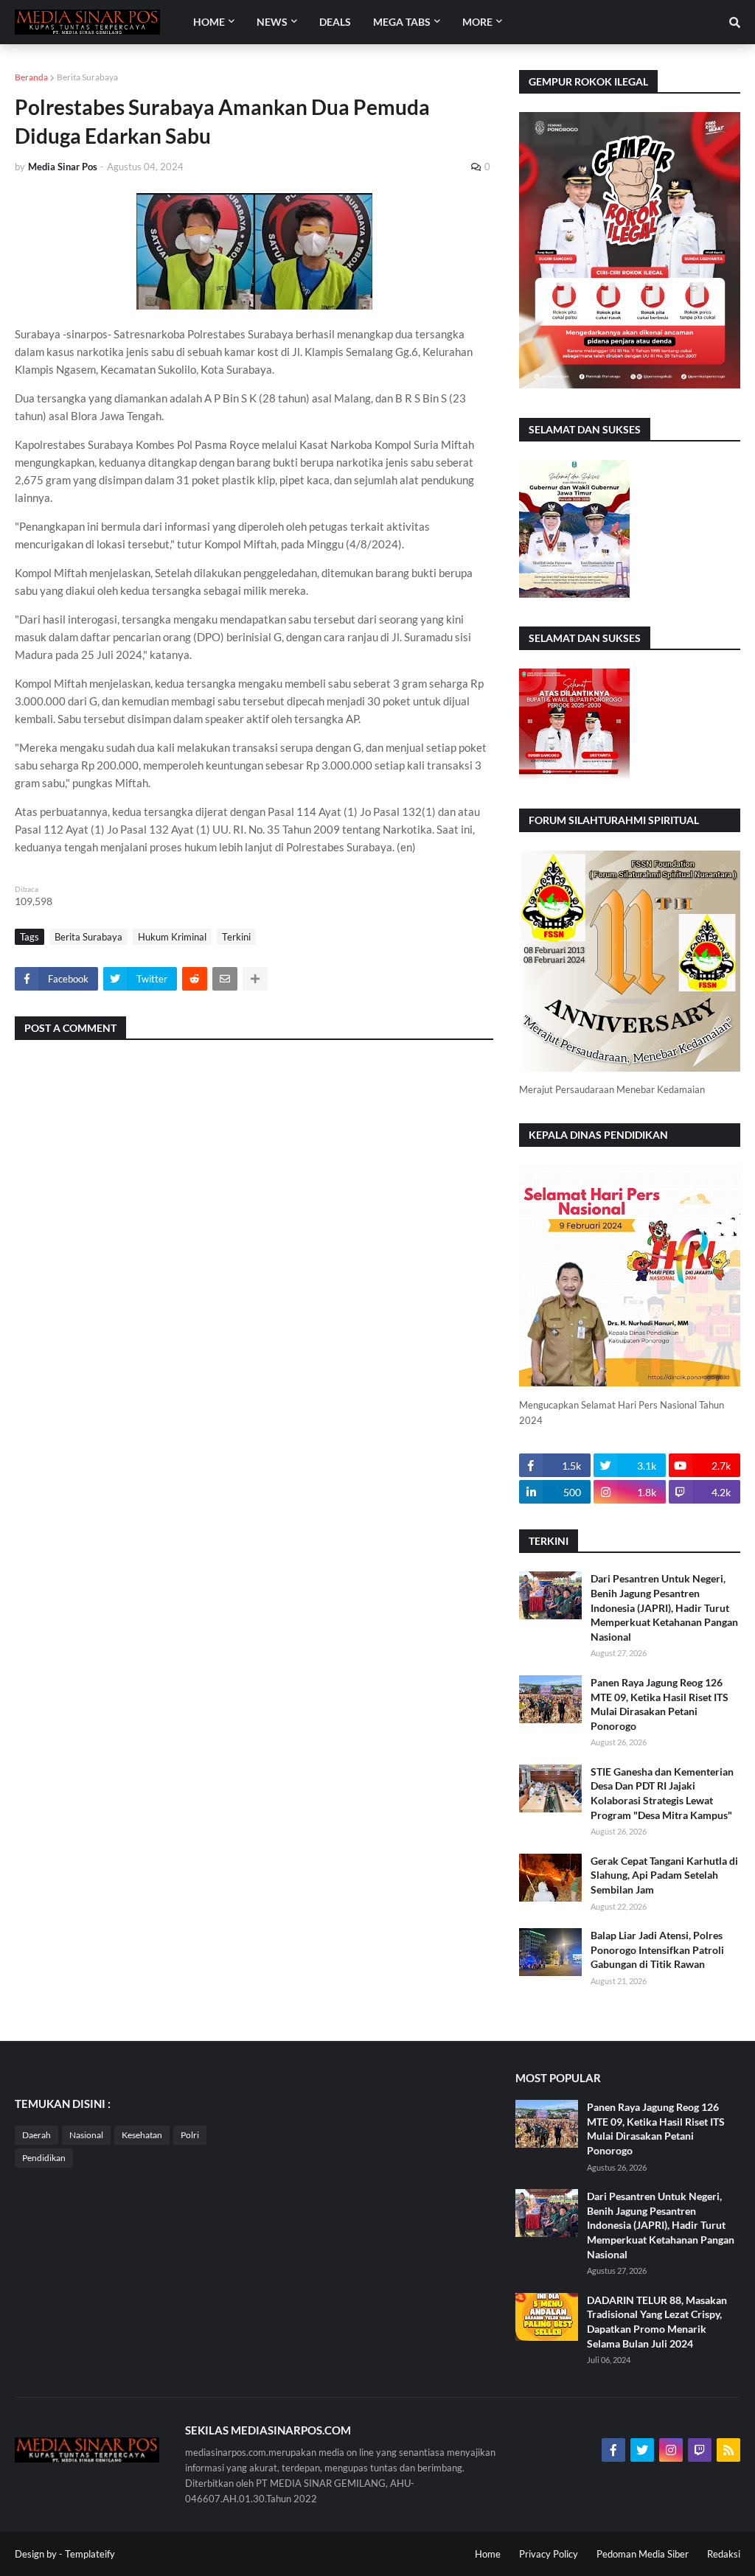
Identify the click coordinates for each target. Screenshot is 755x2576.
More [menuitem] (477, 22)
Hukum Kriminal (172, 937)
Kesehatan (142, 2135)
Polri (190, 2135)
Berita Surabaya (87, 77)
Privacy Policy (549, 2554)
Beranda (31, 77)
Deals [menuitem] (335, 22)
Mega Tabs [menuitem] (402, 22)
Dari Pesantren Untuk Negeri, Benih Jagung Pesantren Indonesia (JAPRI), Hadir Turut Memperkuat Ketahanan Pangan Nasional (664, 1607)
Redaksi (724, 2554)
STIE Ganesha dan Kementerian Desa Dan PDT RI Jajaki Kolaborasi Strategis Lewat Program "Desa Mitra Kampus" (662, 1793)
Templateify (90, 2554)
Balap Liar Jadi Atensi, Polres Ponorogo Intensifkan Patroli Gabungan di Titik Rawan (657, 1950)
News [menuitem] (272, 22)
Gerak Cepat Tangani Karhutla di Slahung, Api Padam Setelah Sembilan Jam (664, 1875)
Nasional (86, 2135)
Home (488, 2554)
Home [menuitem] (209, 22)
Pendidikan (44, 2158)
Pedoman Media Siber (643, 2554)
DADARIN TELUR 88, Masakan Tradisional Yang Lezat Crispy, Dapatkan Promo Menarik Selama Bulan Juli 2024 (657, 2322)
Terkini (236, 937)
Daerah (36, 2135)
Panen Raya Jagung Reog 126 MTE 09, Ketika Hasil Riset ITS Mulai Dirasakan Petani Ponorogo (660, 1704)
